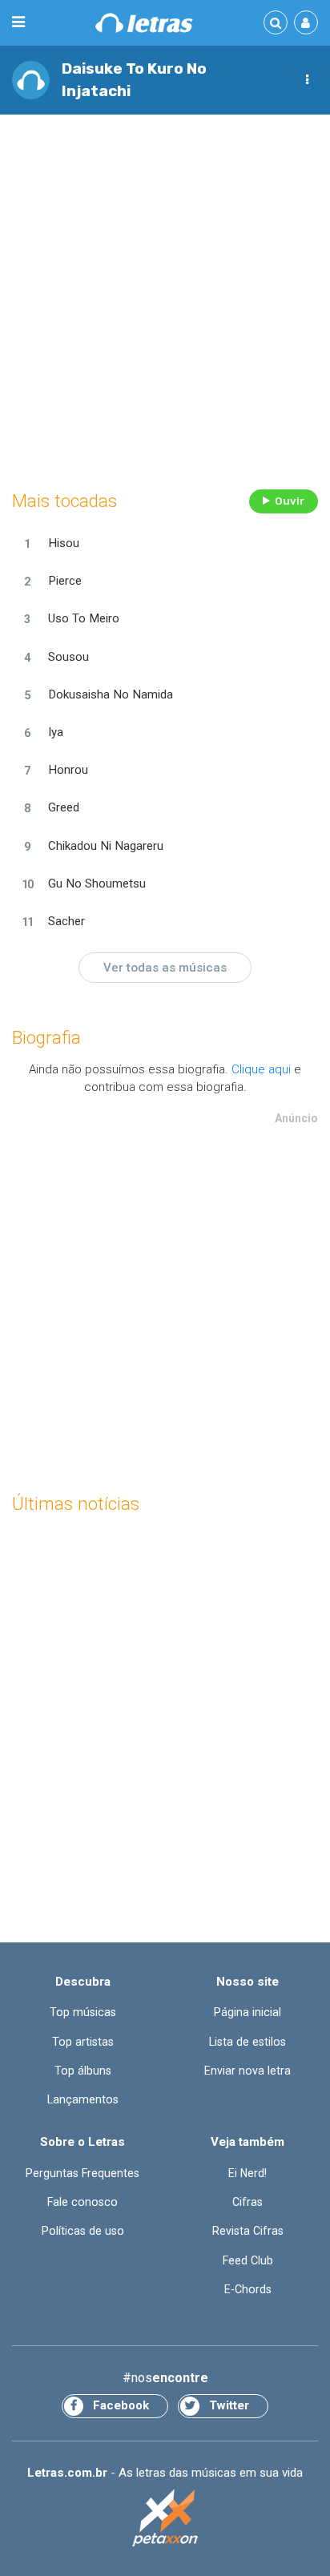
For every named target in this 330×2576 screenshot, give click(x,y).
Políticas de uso (83, 2231)
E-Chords (248, 2289)
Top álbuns (83, 2071)
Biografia (46, 1038)
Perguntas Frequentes (82, 2173)
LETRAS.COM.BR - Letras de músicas (144, 23)
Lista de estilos (247, 2042)
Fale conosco (82, 2202)
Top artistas (83, 2042)
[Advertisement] (165, 298)
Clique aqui (261, 1069)
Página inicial (247, 2012)
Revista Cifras (248, 2231)
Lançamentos (83, 2099)
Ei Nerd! (247, 2173)
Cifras (247, 2202)
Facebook (121, 2405)
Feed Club (248, 2260)
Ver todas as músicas (165, 968)
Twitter (229, 2405)
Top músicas (83, 2012)
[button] (307, 80)
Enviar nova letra (247, 2071)
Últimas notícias (76, 1504)
